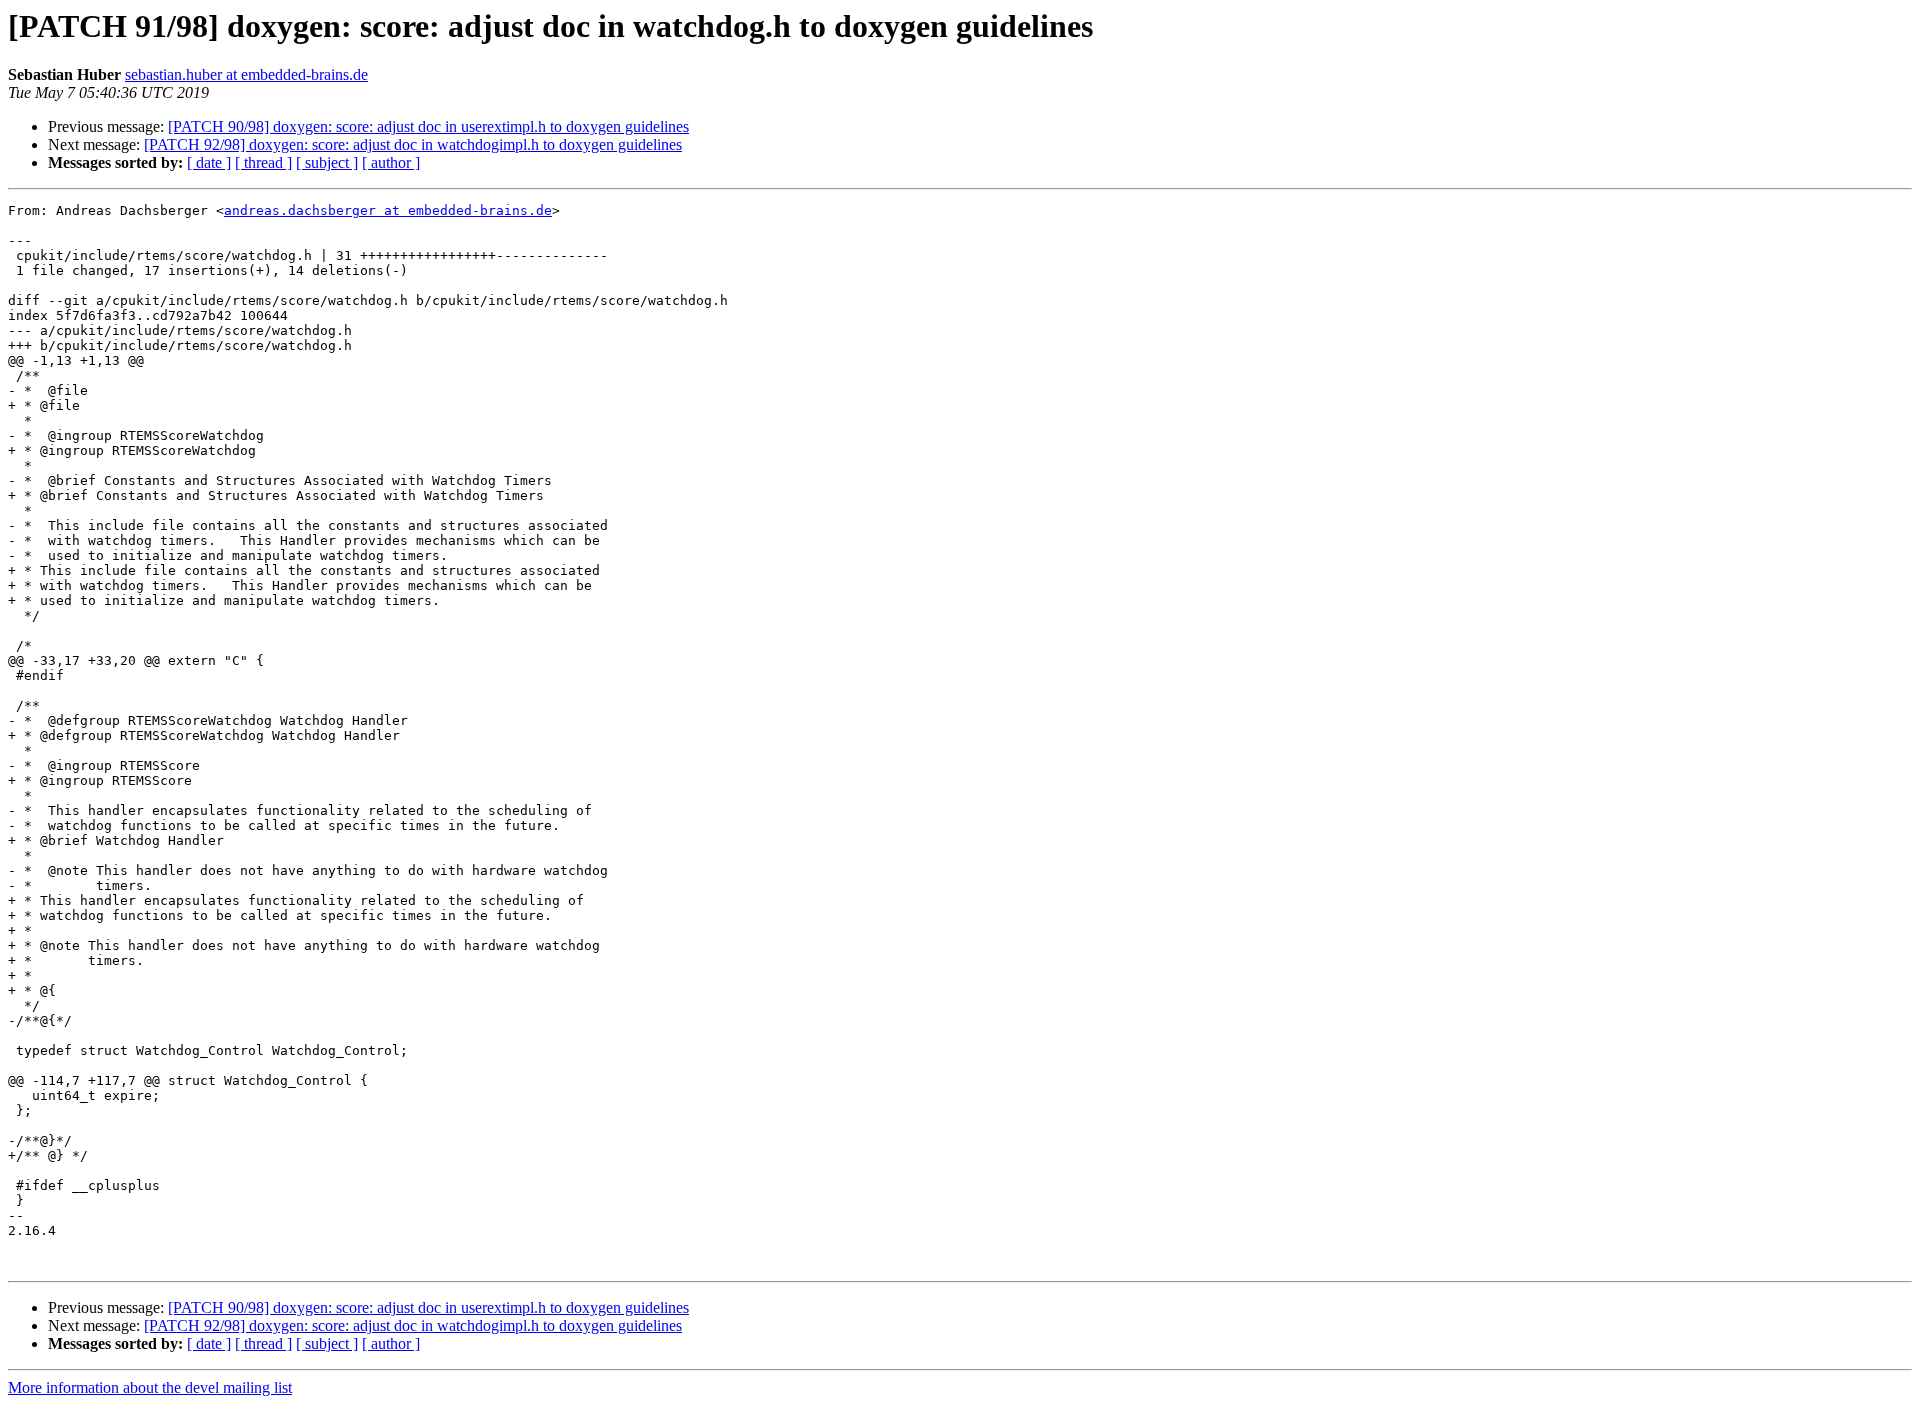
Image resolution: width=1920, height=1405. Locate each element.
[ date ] (209, 162)
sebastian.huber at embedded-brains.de (246, 74)
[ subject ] (327, 162)
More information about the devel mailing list (150, 1387)
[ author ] (391, 162)
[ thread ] (263, 162)
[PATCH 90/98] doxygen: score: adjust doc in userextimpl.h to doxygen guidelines (428, 126)
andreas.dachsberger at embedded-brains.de (388, 210)
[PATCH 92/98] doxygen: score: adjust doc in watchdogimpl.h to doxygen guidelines (413, 144)
